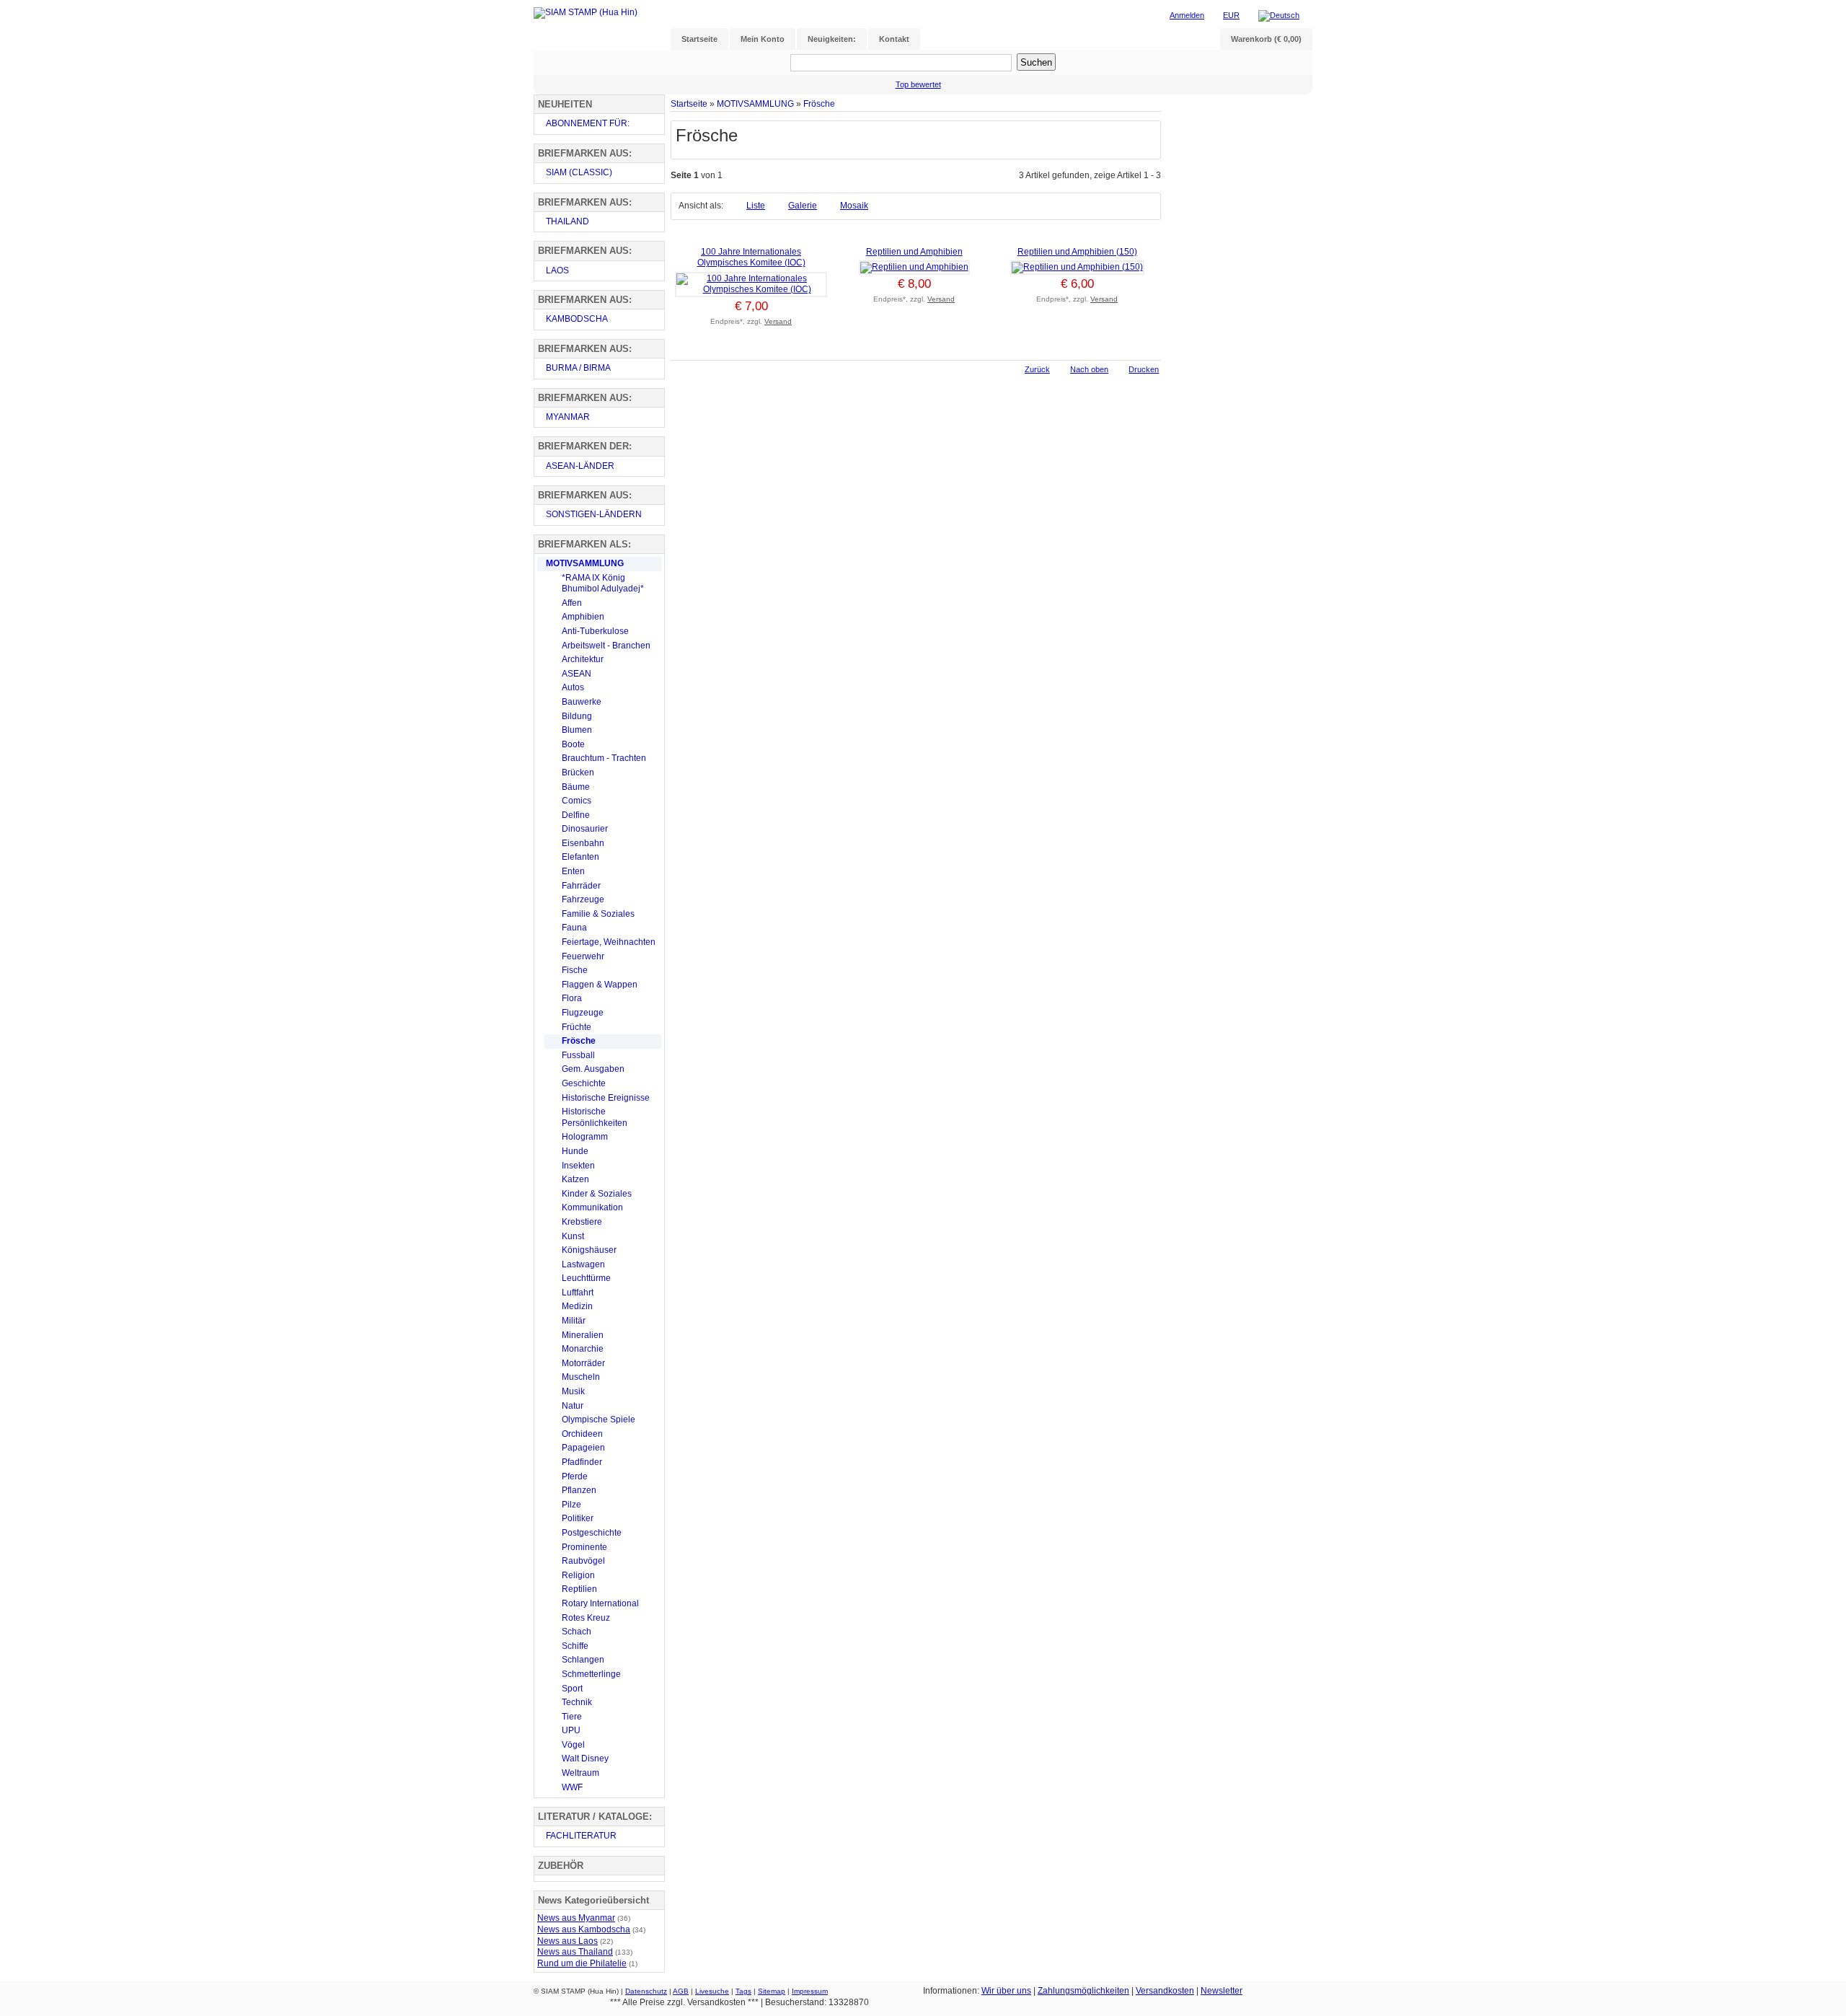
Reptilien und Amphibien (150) (1077, 252)
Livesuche (712, 1991)
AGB (681, 1991)
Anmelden (1187, 15)
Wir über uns (1006, 1991)
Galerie (803, 206)
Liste (756, 206)
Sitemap (772, 1991)
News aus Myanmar (576, 1918)
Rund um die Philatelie (582, 1963)
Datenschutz (646, 1991)
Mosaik (854, 206)
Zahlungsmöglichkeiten (1083, 1991)
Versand (778, 321)
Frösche (819, 104)
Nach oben (1089, 369)
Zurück (1037, 369)
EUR (1231, 15)
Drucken (1144, 369)
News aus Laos (568, 1941)
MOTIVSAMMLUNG (755, 104)
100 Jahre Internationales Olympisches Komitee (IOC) (751, 257)
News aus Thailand (575, 1952)
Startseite (689, 104)
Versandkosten (1165, 1991)
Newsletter (1222, 1991)
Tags (743, 1991)
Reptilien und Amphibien (914, 252)
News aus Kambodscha (584, 1929)
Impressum (810, 1991)
